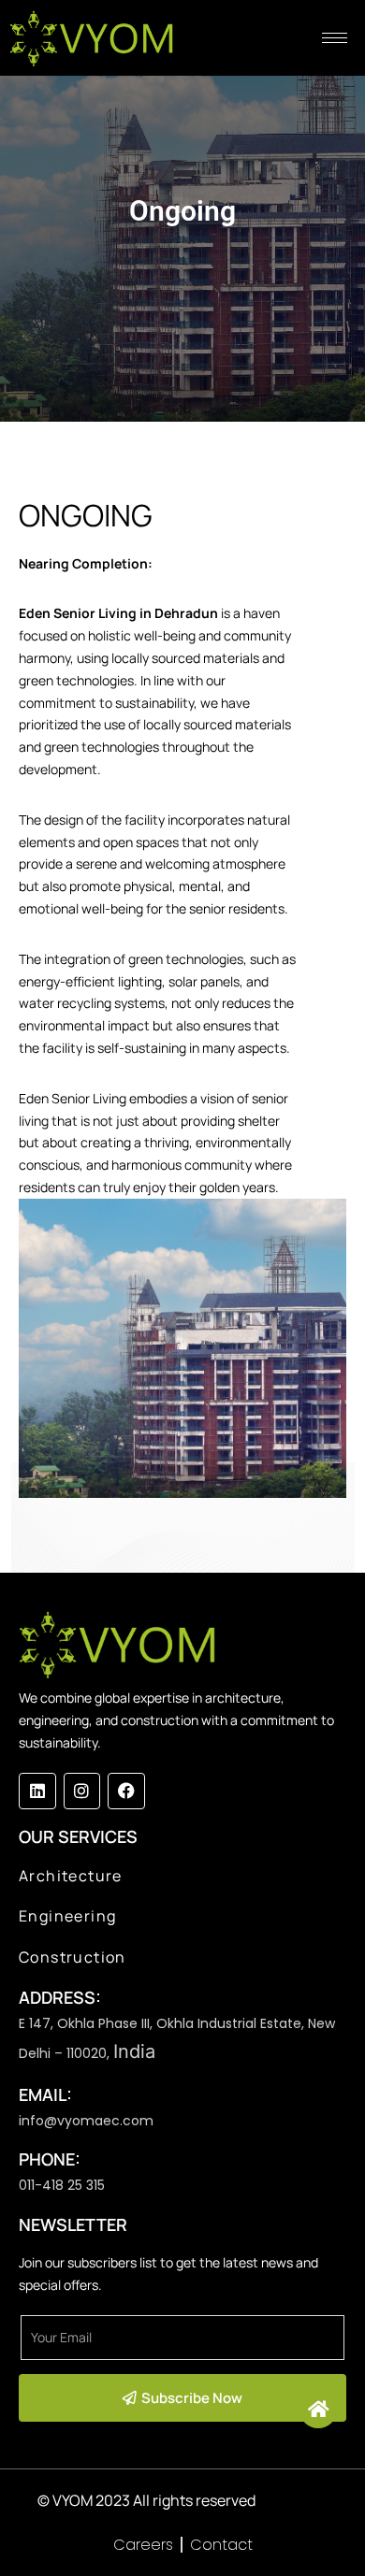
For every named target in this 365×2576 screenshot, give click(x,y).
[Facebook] (126, 1792)
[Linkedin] (37, 1792)
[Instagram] (82, 1792)
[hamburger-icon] (335, 38)
